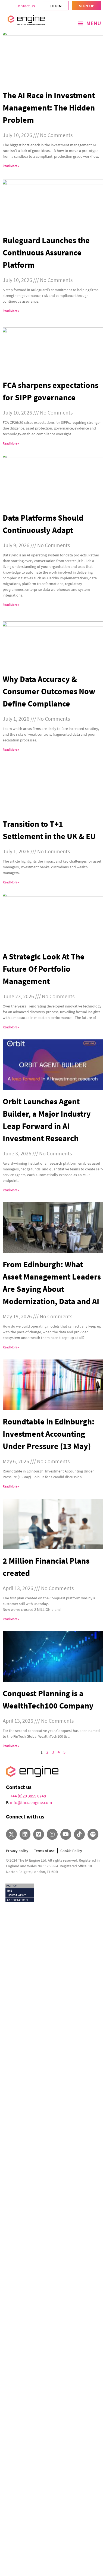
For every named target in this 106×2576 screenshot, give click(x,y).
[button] (89, 23)
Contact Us (25, 6)
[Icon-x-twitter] (11, 1834)
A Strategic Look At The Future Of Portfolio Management (44, 969)
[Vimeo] (39, 1834)
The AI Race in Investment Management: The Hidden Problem (49, 108)
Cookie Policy (71, 1851)
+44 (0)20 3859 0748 (28, 1796)
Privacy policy (17, 1851)
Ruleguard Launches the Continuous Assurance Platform (46, 252)
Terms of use (44, 1851)
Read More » (11, 166)
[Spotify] (93, 1834)
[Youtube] (66, 1834)
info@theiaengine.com (31, 1802)
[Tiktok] (79, 1834)
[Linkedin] (25, 1834)
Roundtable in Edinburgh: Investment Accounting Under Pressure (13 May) (49, 1434)
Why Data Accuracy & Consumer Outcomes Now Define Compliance (49, 691)
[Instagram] (52, 1834)
